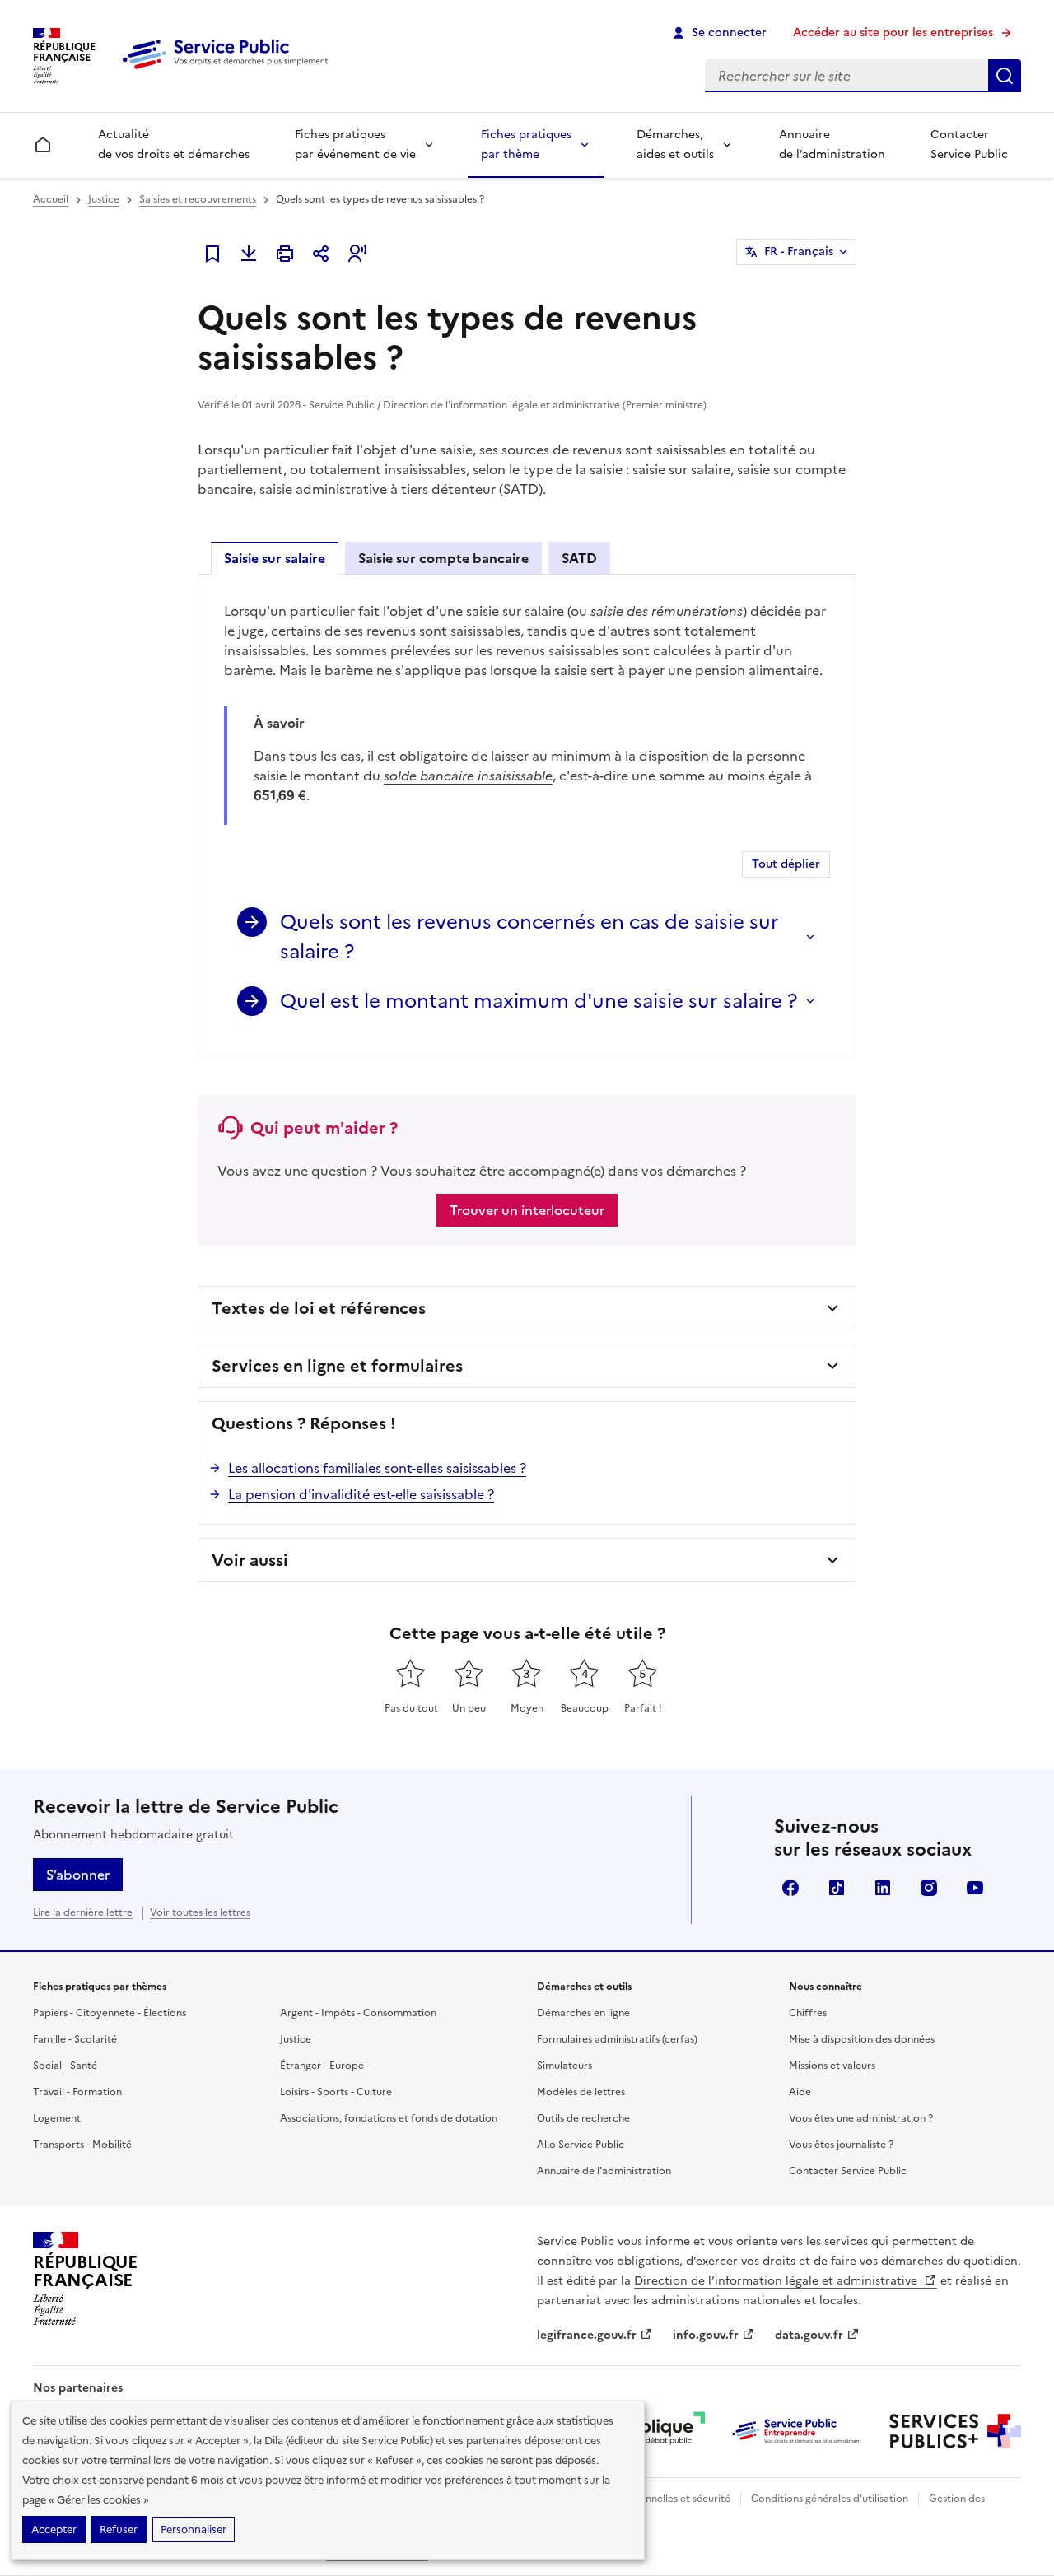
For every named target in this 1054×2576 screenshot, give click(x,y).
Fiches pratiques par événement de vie (355, 144)
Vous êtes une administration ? (861, 2118)
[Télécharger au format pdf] (249, 254)
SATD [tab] (579, 558)
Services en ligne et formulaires (337, 1366)
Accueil (51, 199)
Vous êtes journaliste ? (841, 2145)
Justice (104, 199)
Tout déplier (786, 864)
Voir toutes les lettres (200, 1912)
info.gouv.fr (706, 2335)
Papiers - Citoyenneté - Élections (110, 2013)
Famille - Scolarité (75, 2039)
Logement (57, 2118)
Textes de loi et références (319, 1308)
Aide (800, 2092)
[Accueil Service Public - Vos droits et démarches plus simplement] (229, 70)
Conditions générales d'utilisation (830, 2499)
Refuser (119, 2529)
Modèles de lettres (581, 2092)
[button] (357, 254)
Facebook (790, 1888)
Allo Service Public (581, 2145)
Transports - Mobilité (82, 2145)
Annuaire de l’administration (832, 144)
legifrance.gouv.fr (587, 2335)
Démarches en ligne (583, 2013)
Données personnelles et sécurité (652, 2499)
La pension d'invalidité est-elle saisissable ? (361, 1494)
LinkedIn (883, 1888)
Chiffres (808, 2013)
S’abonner (78, 1875)
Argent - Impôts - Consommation (358, 2013)
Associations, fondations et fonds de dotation (389, 2118)
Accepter (54, 2529)
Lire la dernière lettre (83, 1912)
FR (799, 252)
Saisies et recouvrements (198, 199)
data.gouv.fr (809, 2335)
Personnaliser (194, 2529)
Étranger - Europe (322, 2066)
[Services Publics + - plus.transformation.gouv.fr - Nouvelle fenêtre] (955, 2431)
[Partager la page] (321, 254)
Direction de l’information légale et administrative (777, 2281)
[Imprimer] (285, 254)
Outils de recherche (583, 2118)
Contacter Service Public (969, 144)
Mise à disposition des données (862, 2039)
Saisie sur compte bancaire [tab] (443, 558)
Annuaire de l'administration (604, 2171)
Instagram (929, 1888)
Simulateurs (564, 2066)
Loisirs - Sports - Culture (336, 2092)
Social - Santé (65, 2066)
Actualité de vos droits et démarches (174, 144)
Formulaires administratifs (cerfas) (617, 2039)
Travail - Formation (77, 2092)
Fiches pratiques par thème (526, 144)
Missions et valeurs (832, 2066)
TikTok (837, 1888)
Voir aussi (250, 1560)
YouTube (975, 1888)
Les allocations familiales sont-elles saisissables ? (377, 1468)
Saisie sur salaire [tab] (275, 558)
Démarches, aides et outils (675, 144)
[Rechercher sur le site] (1005, 76)
